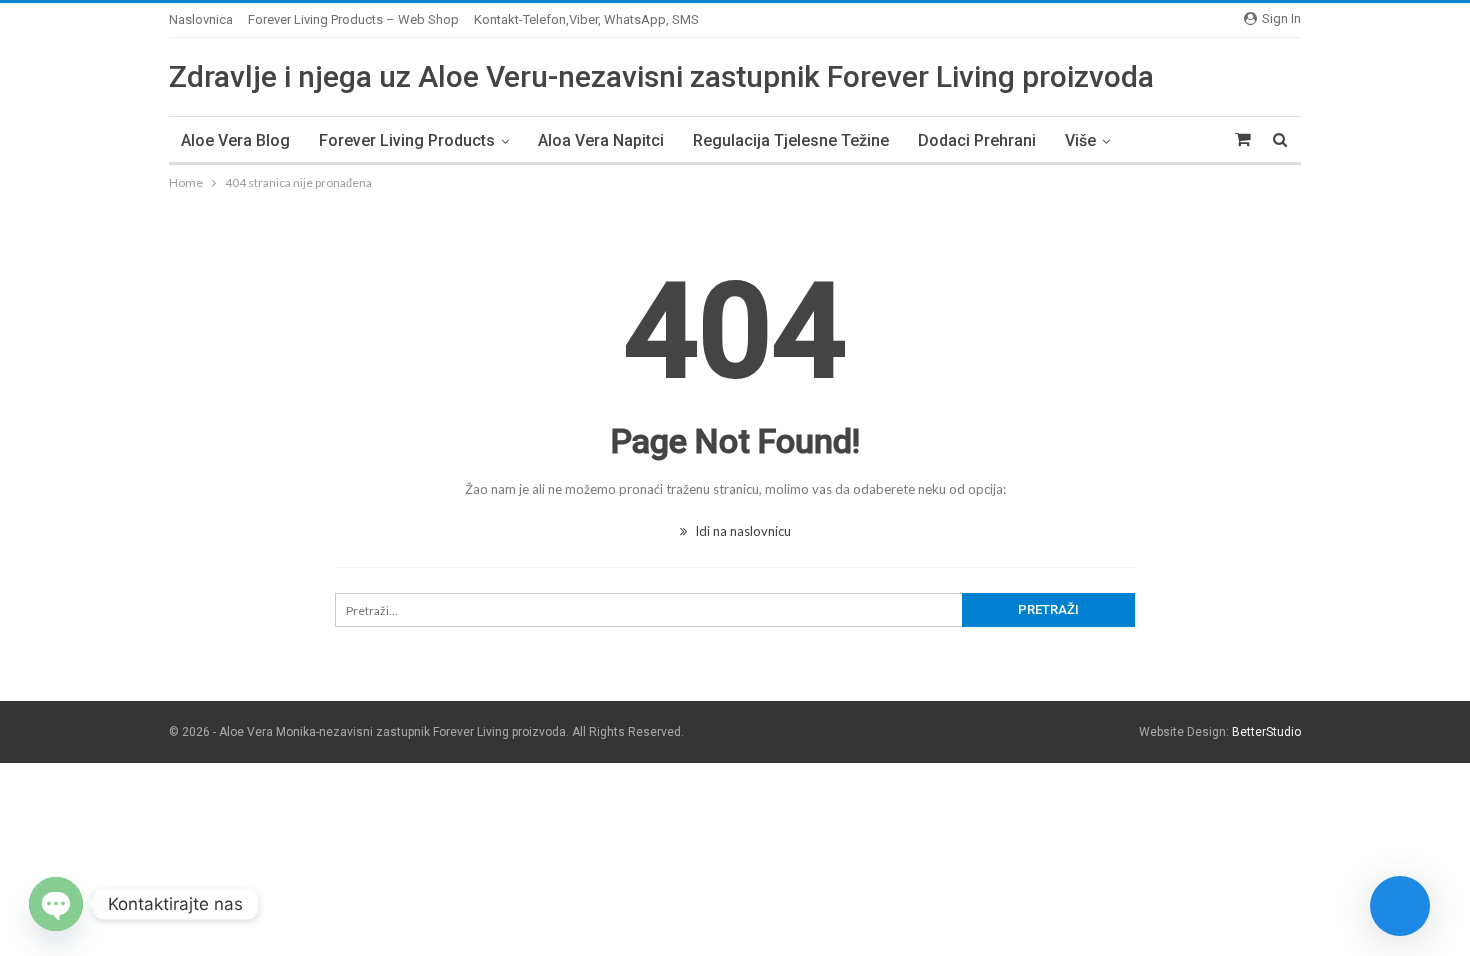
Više (1080, 140)
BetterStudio (1266, 732)
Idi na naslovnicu (741, 531)
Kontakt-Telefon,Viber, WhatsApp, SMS (586, 19)
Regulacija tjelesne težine (791, 140)
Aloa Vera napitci (601, 140)
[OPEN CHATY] (56, 904)
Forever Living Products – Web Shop (353, 19)
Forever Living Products (407, 140)
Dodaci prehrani (977, 140)
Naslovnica (201, 19)
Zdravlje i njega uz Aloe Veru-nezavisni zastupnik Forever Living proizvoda (661, 76)
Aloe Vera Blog (235, 140)
